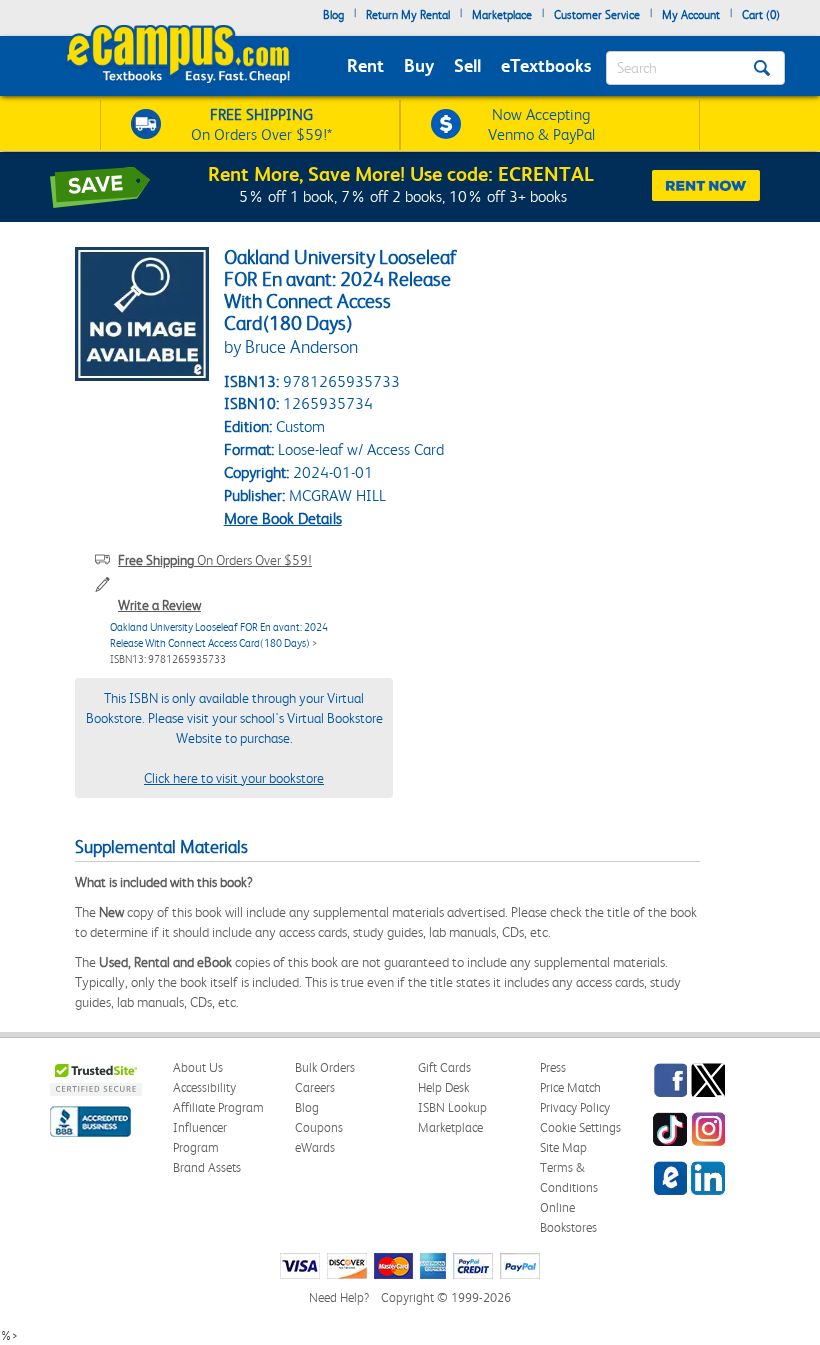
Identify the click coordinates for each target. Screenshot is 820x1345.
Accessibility (204, 1087)
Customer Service (597, 15)
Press (553, 1067)
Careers (315, 1087)
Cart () (761, 15)
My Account (691, 15)
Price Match (570, 1087)
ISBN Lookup (452, 1107)
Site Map (563, 1147)
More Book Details (283, 518)
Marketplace (502, 15)
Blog (333, 15)
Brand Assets (207, 1167)
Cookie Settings (580, 1127)
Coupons (319, 1127)
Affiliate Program (218, 1107)
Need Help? (339, 1297)
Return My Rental (408, 15)
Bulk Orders (325, 1067)
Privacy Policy (575, 1107)
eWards (315, 1147)
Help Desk (443, 1087)
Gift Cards (444, 1067)
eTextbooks (546, 65)
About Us (198, 1067)
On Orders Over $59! (215, 560)
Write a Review (159, 605)
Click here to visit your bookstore (234, 778)
